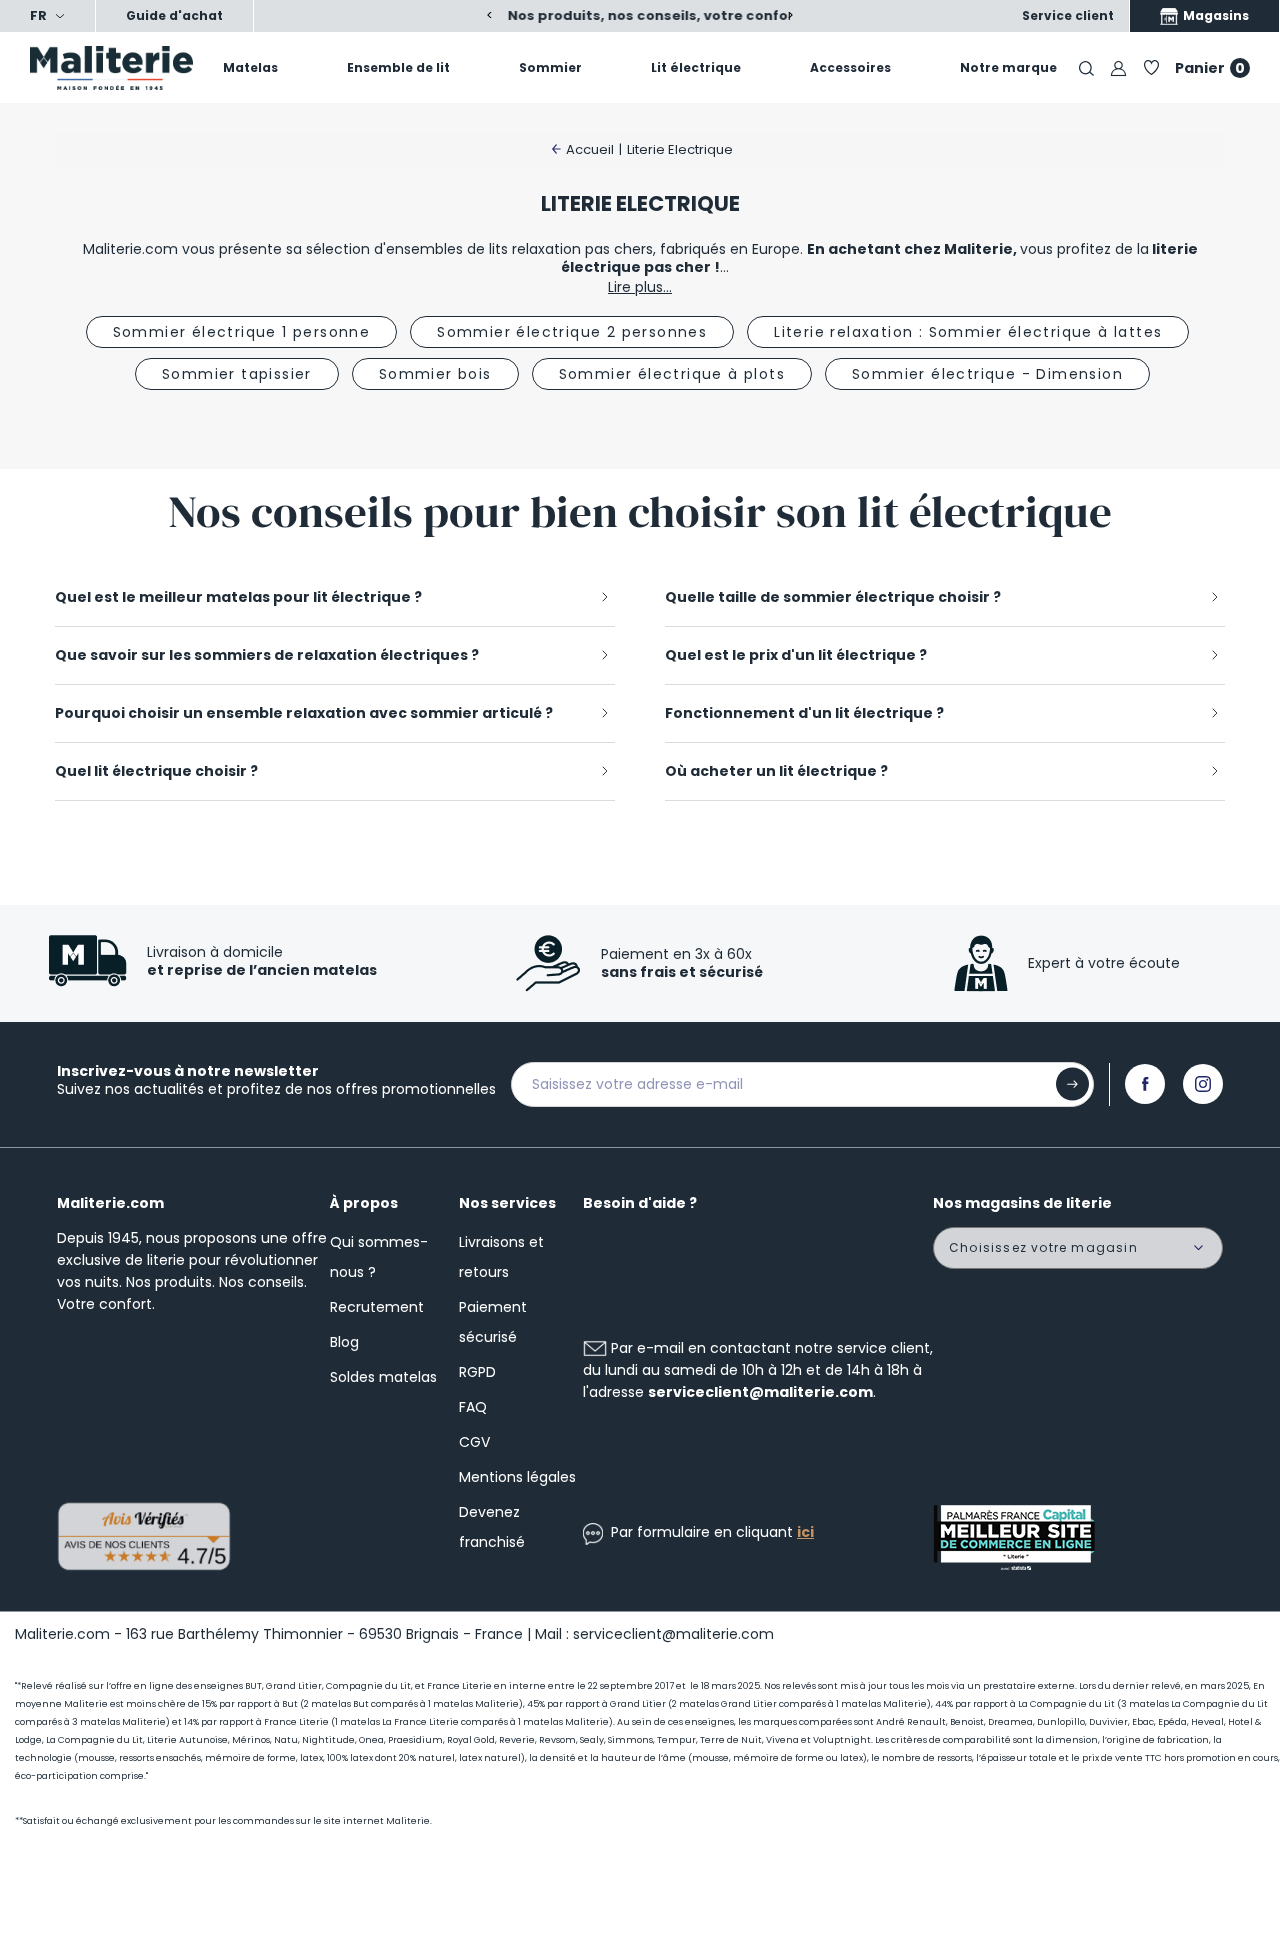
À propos (364, 1203)
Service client (1068, 15)
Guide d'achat (174, 15)
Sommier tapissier (237, 374)
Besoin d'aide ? (640, 1203)
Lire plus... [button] (640, 287)
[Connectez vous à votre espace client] (1118, 67)
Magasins (1214, 15)
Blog (344, 1342)
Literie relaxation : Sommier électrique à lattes (968, 332)
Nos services (507, 1203)
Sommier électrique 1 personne (242, 332)
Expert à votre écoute (1104, 963)
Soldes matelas (383, 1377)
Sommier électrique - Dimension (987, 374)
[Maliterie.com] (106, 68)
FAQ (473, 1407)
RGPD (477, 1372)
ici (805, 1532)
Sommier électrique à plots (672, 374)
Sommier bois (435, 374)
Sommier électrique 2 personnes (572, 332)
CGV (474, 1442)
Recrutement (377, 1307)
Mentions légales (517, 1477)
